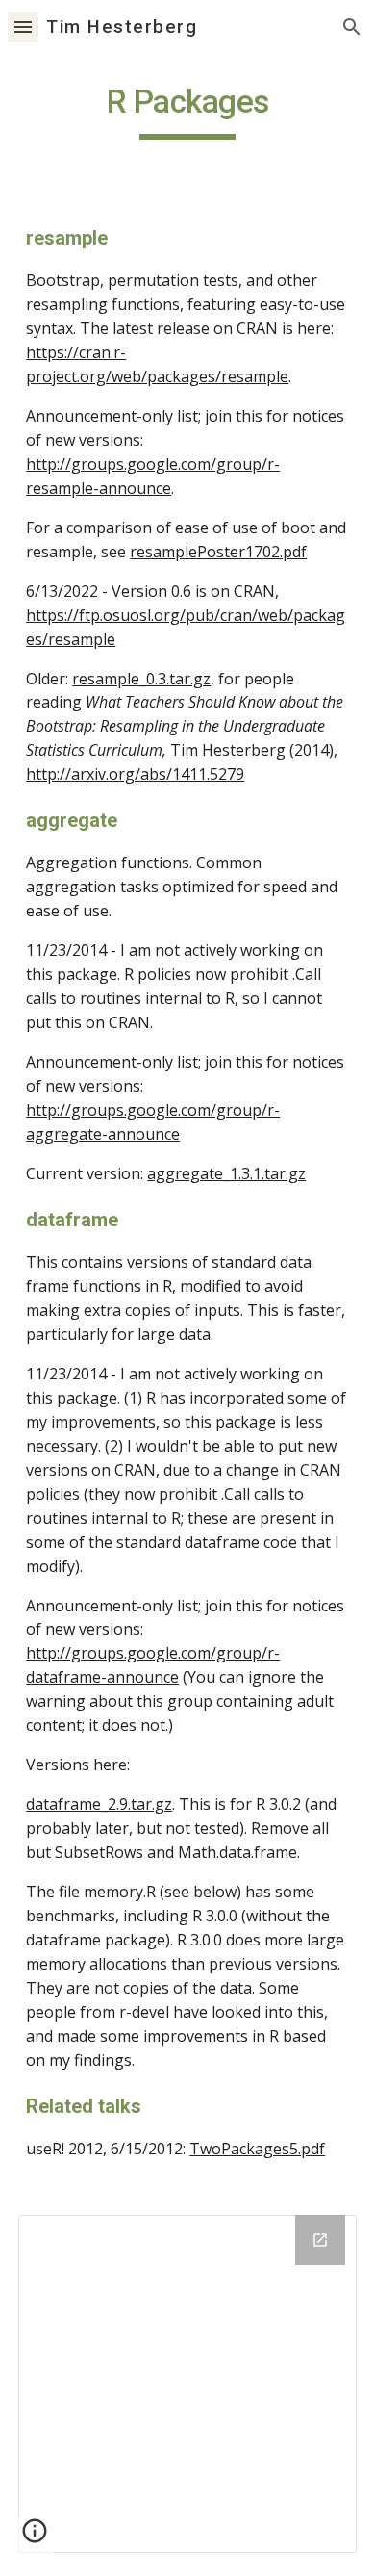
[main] (187, 111)
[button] (23, 26)
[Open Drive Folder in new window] (320, 2240)
